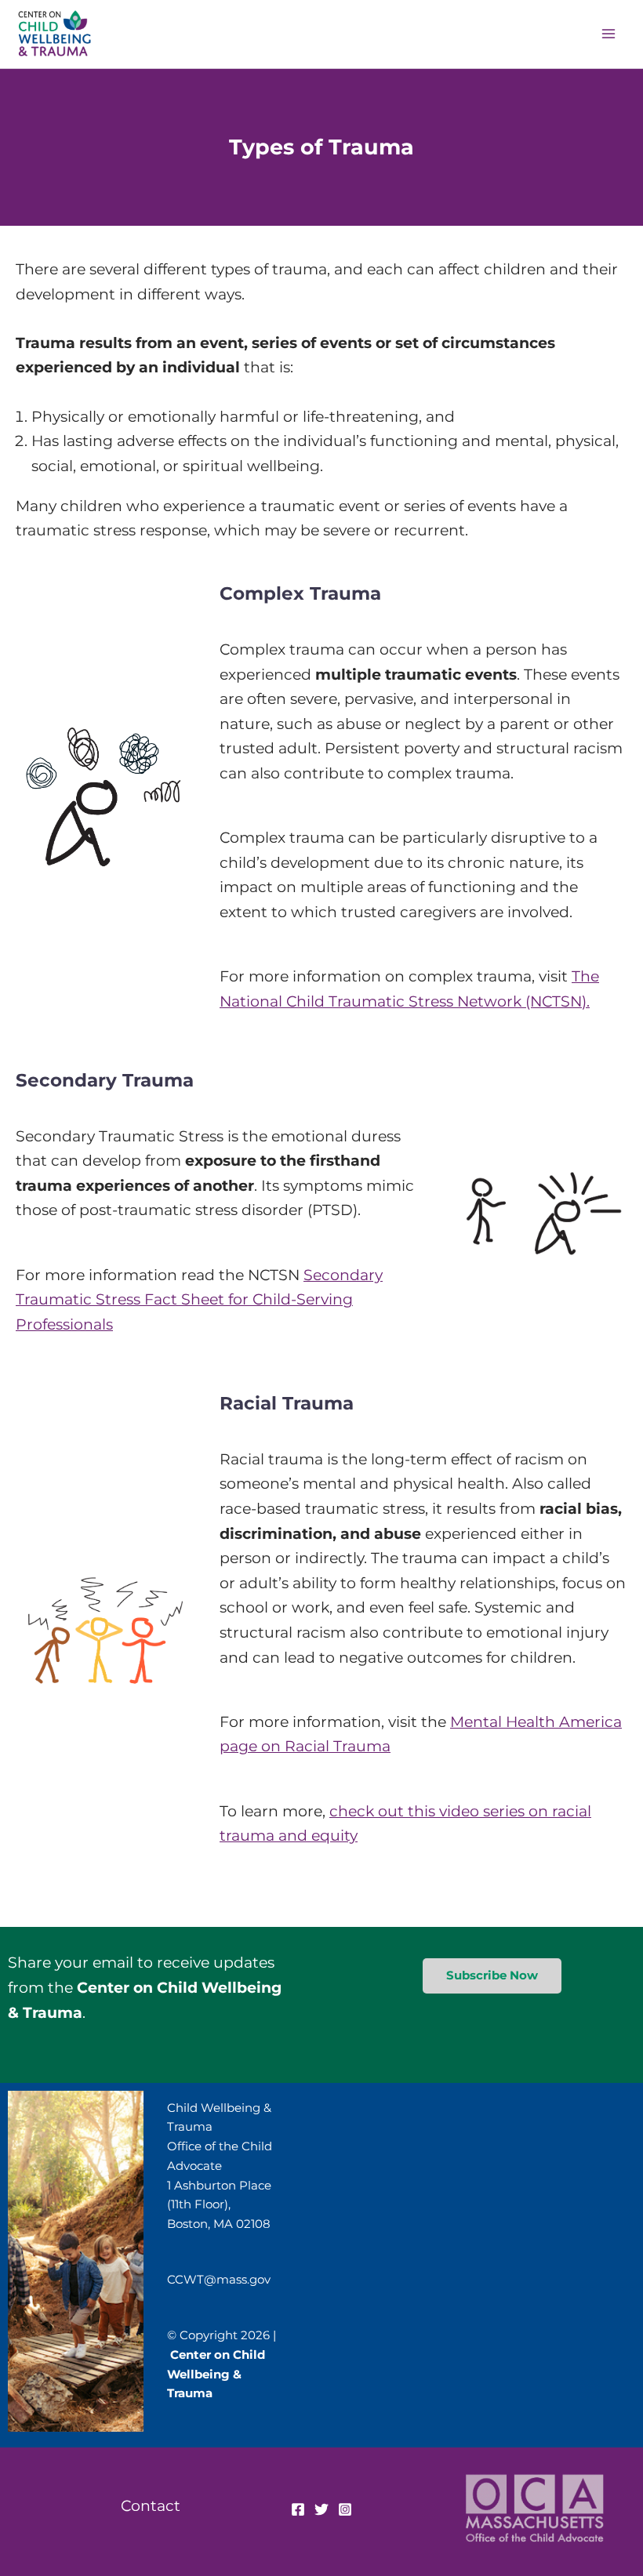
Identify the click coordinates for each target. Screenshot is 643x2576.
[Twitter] (321, 2509)
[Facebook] (298, 2509)
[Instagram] (345, 2509)
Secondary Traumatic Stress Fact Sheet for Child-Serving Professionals (199, 1299)
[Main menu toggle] (608, 34)
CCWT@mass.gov (219, 2279)
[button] (492, 1976)
